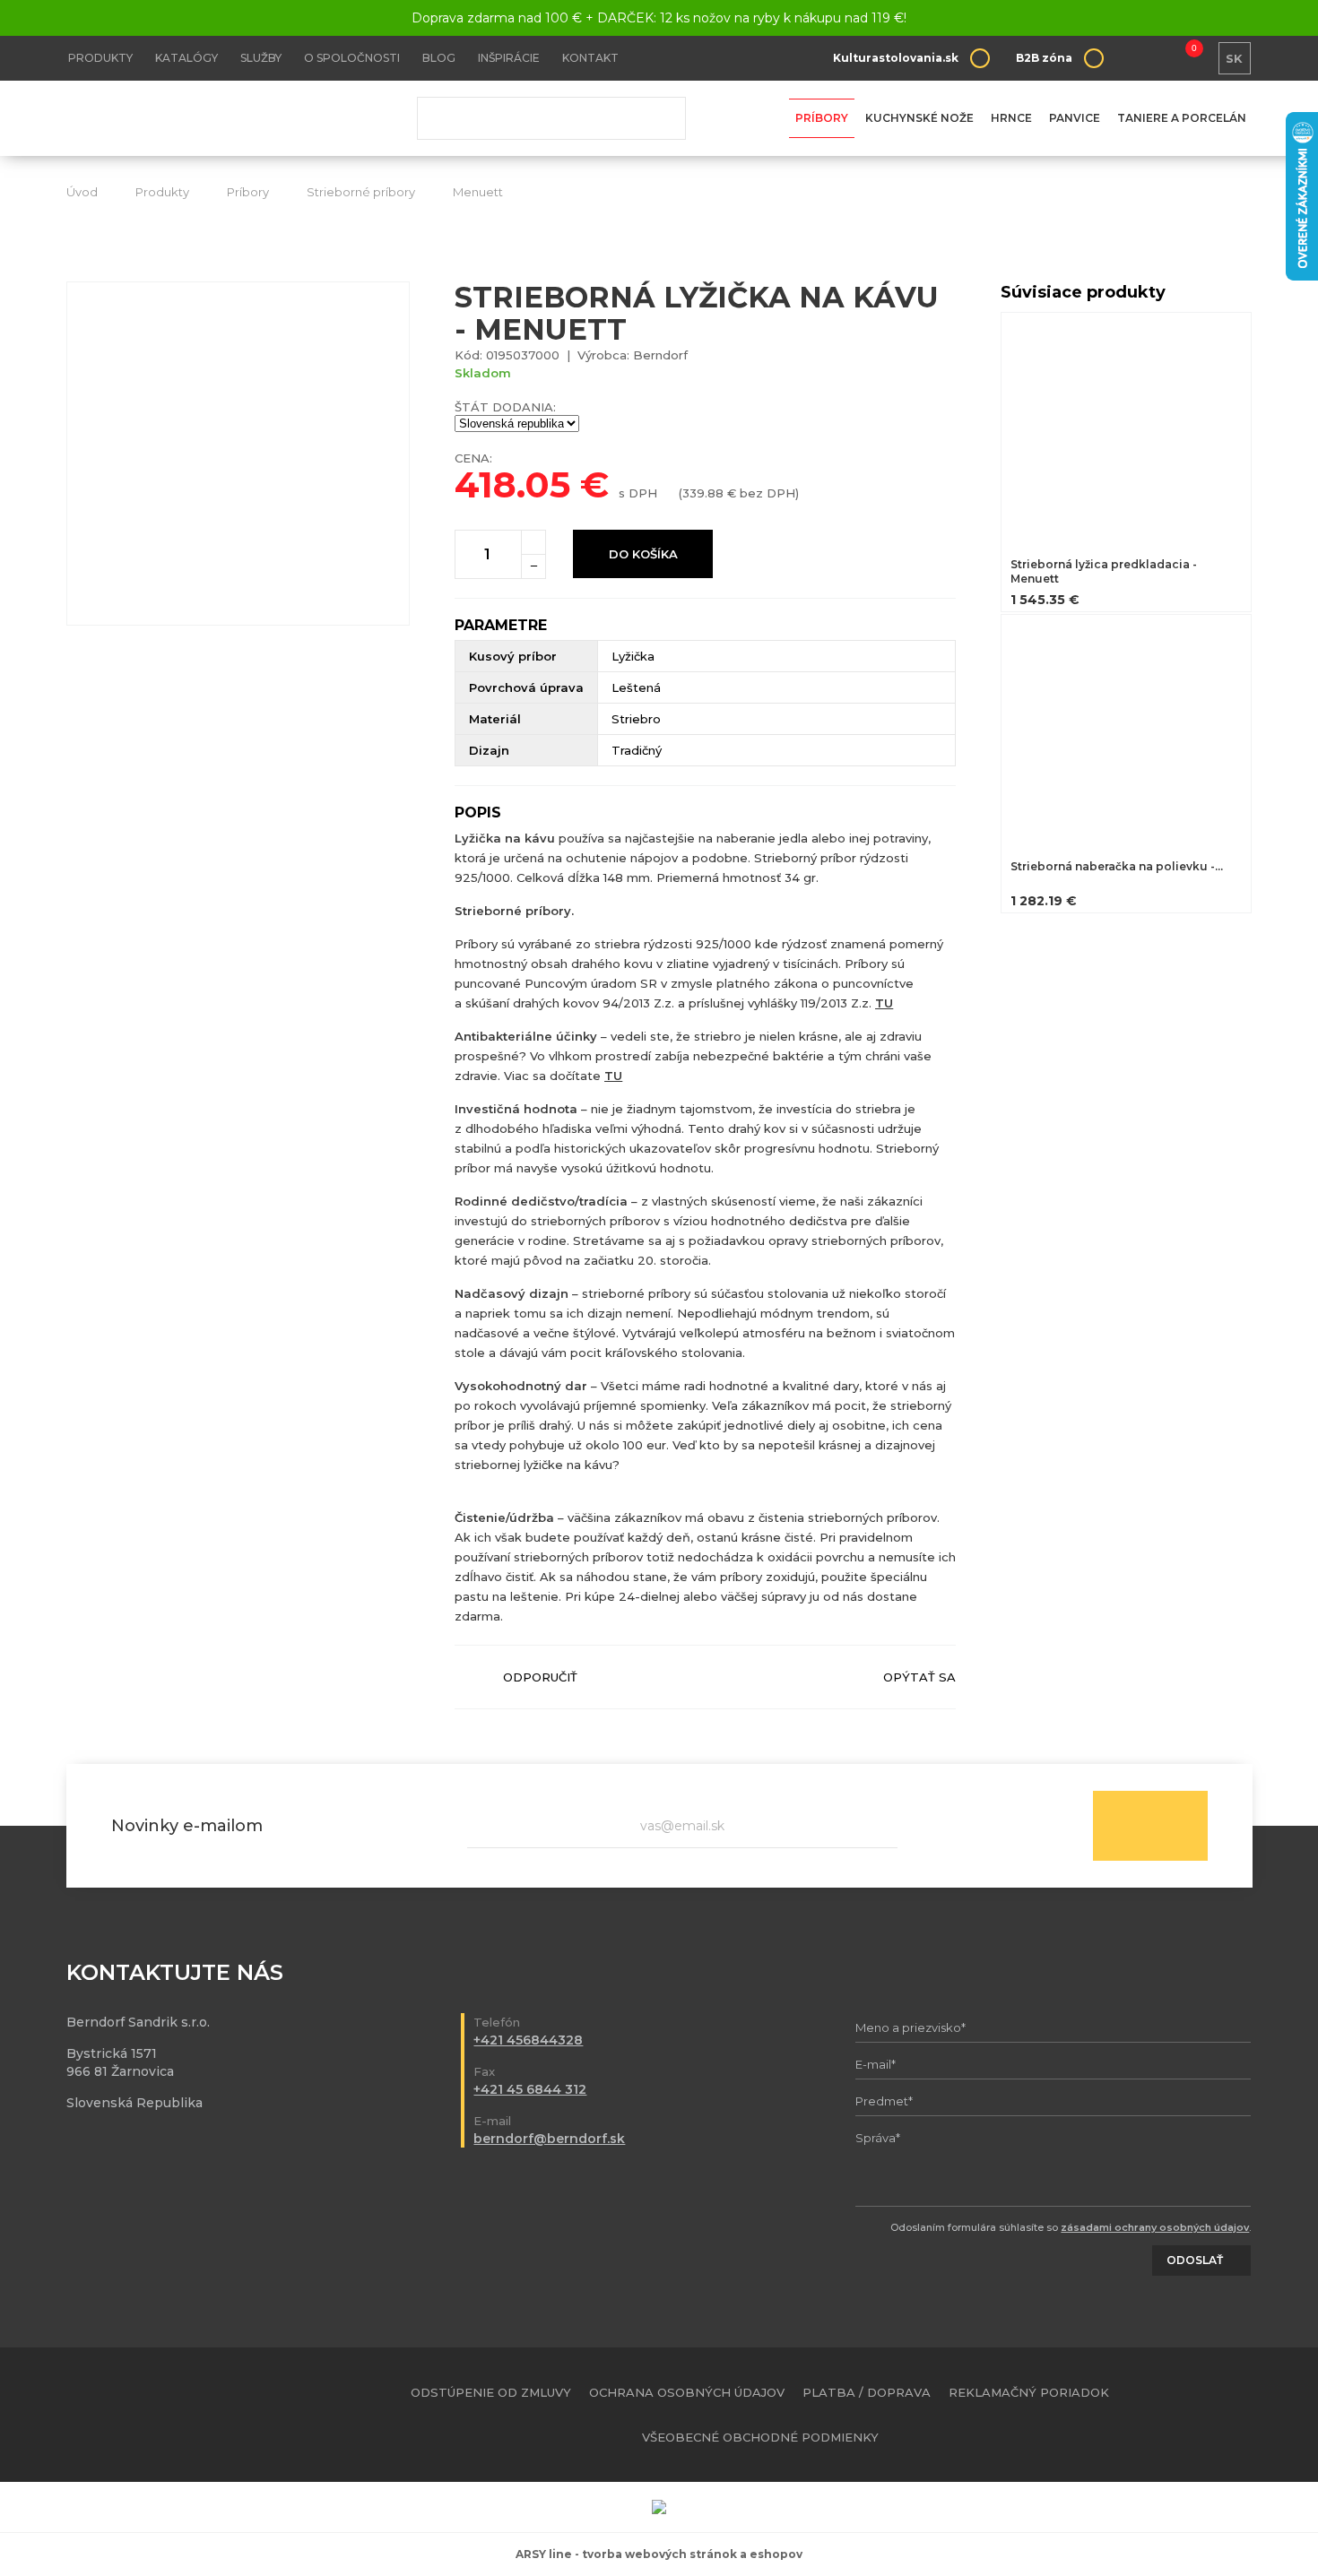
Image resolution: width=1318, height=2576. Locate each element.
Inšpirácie (509, 58)
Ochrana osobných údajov (687, 2392)
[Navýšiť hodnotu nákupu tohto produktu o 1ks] (533, 542)
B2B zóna (1044, 58)
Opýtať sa (919, 1677)
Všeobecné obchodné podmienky (760, 2437)
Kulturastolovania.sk (896, 58)
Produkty (100, 58)
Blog (439, 58)
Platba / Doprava (867, 2392)
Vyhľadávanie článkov (551, 118)
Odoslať (1150, 1826)
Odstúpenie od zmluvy (491, 2392)
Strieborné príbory (361, 192)
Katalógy (186, 58)
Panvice (1075, 118)
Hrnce (1011, 118)
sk (1234, 58)
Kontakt (590, 58)
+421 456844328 (528, 2040)
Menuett (478, 192)
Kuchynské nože (919, 118)
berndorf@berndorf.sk (549, 2139)
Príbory (822, 118)
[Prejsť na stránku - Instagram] (1239, 2415)
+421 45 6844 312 (530, 2089)
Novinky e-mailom (187, 1826)
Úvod (82, 192)
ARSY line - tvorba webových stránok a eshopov (659, 2554)
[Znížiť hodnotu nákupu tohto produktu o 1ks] (533, 566)
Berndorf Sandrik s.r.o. (196, 119)
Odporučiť (540, 1677)
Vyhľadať (659, 118)
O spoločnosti (352, 58)
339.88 (703, 493)
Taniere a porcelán (1182, 118)
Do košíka (643, 554)
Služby (261, 58)
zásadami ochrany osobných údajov (1155, 2227)
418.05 (512, 484)
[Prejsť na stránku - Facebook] (1208, 2415)
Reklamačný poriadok (1029, 2392)
